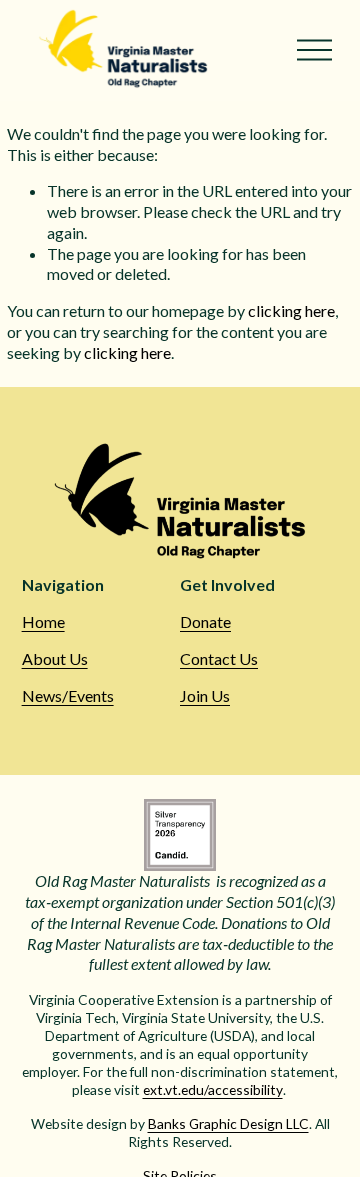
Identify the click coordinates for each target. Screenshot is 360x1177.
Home (43, 621)
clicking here (291, 310)
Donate (205, 621)
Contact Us (219, 658)
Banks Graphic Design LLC (228, 1123)
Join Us (205, 695)
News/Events (68, 695)
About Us (55, 658)
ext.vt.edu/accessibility (213, 1089)
